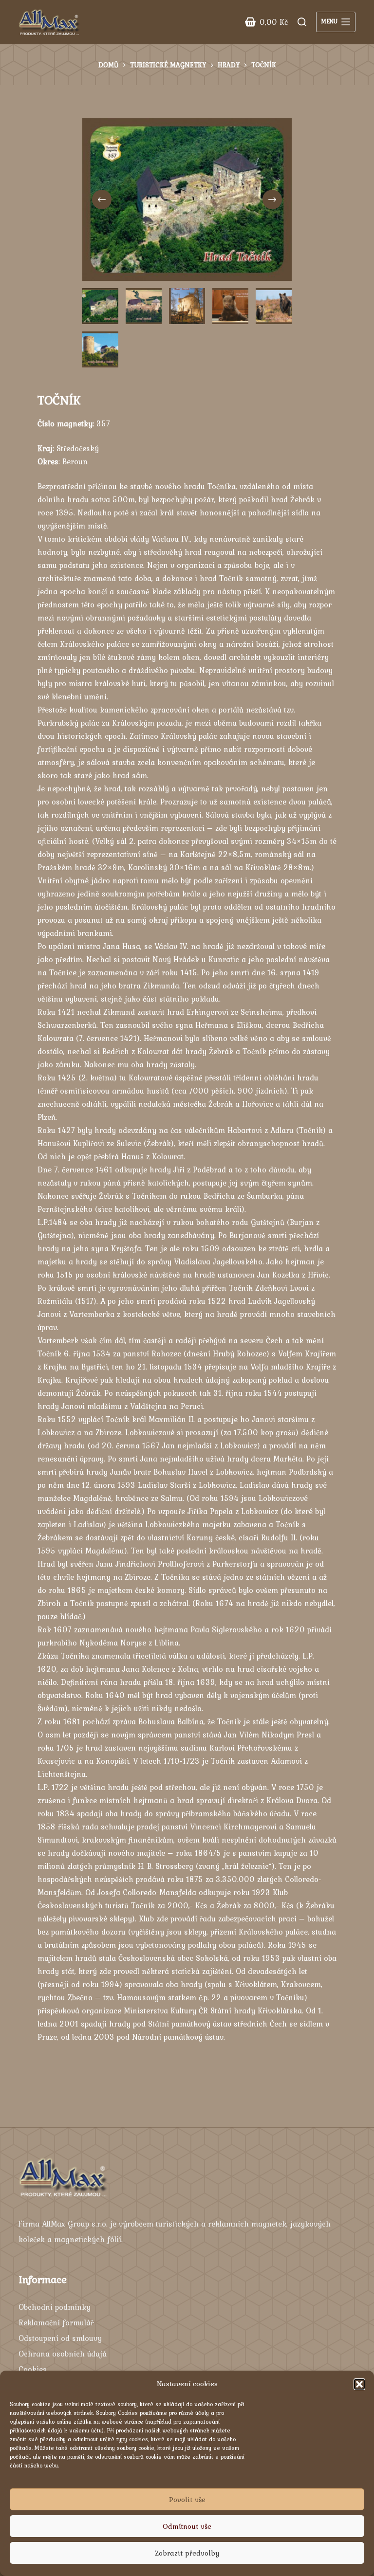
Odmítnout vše (187, 2526)
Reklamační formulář (56, 2322)
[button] (359, 2384)
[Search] (302, 22)
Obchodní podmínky (55, 2307)
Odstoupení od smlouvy (60, 2338)
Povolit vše (187, 2500)
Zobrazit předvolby (187, 2553)
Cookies (33, 2369)
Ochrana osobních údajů (63, 2354)
